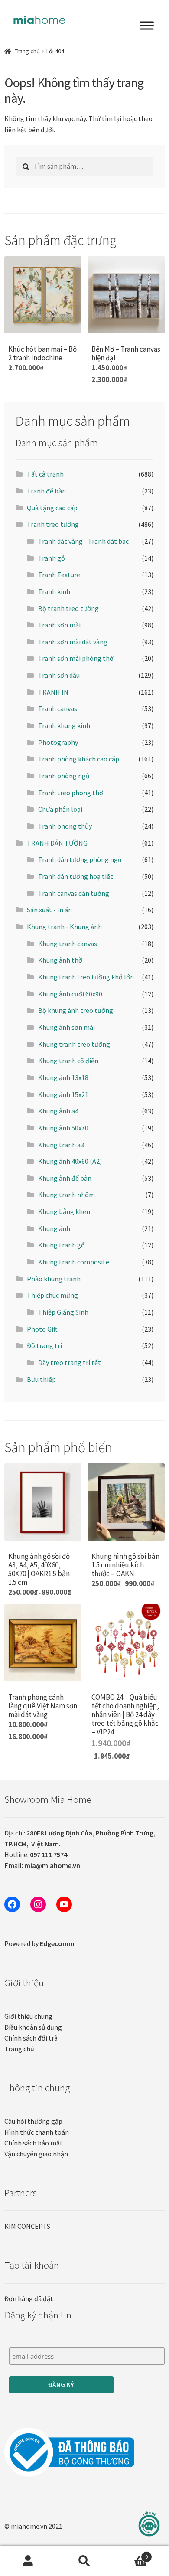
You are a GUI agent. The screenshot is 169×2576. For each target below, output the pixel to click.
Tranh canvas (58, 708)
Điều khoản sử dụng (33, 2027)
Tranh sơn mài (59, 625)
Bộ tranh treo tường (68, 608)
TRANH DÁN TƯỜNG (57, 843)
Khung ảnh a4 (58, 1111)
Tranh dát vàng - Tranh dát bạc (83, 541)
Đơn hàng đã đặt (29, 2298)
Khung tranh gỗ (62, 1245)
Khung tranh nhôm (67, 1195)
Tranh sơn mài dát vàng (73, 642)
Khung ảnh (54, 1228)
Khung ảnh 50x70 (63, 1128)
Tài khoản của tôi (28, 2561)
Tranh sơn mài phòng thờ (76, 658)
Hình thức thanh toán (37, 2132)
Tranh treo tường (53, 524)
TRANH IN (53, 692)
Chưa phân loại (60, 809)
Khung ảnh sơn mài (67, 1027)
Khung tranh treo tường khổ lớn (86, 977)
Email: (42, 1865)
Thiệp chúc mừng (52, 1295)
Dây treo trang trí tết (70, 1362)
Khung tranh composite (74, 1262)
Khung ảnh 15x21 (63, 1094)
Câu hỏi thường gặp (33, 2121)
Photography (58, 742)
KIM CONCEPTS (27, 2226)
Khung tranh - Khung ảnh (64, 927)
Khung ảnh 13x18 (63, 1077)
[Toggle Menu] (147, 26)
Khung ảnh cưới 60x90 (70, 994)
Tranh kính (54, 591)
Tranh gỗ (52, 558)
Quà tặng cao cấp (52, 508)
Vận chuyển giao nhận (36, 2154)
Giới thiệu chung (28, 2016)
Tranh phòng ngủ (64, 776)
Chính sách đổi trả (31, 2038)
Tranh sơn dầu (59, 675)
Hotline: (36, 1854)
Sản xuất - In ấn (49, 910)
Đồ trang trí (44, 1345)
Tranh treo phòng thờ (71, 793)
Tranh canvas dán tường (74, 893)
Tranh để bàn (46, 491)
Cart (130, 2554)
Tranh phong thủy (65, 826)
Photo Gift (42, 1329)
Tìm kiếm (84, 2561)
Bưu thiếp (41, 1379)
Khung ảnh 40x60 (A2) (70, 1161)
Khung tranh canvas (68, 944)
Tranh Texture (59, 575)
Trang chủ (27, 51)
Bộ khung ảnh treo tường (76, 1010)
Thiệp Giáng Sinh (63, 1312)
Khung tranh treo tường (74, 1044)
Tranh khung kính (64, 725)
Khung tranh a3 (61, 1145)
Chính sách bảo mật (34, 2143)
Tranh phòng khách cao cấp (79, 759)
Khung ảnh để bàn (65, 1178)
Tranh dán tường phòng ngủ (80, 859)
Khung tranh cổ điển (68, 1061)
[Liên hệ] (149, 2524)
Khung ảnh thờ (60, 960)
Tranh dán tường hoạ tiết (76, 876)
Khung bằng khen (64, 1211)
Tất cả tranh (45, 474)
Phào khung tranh (54, 1279)
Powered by (39, 1943)
